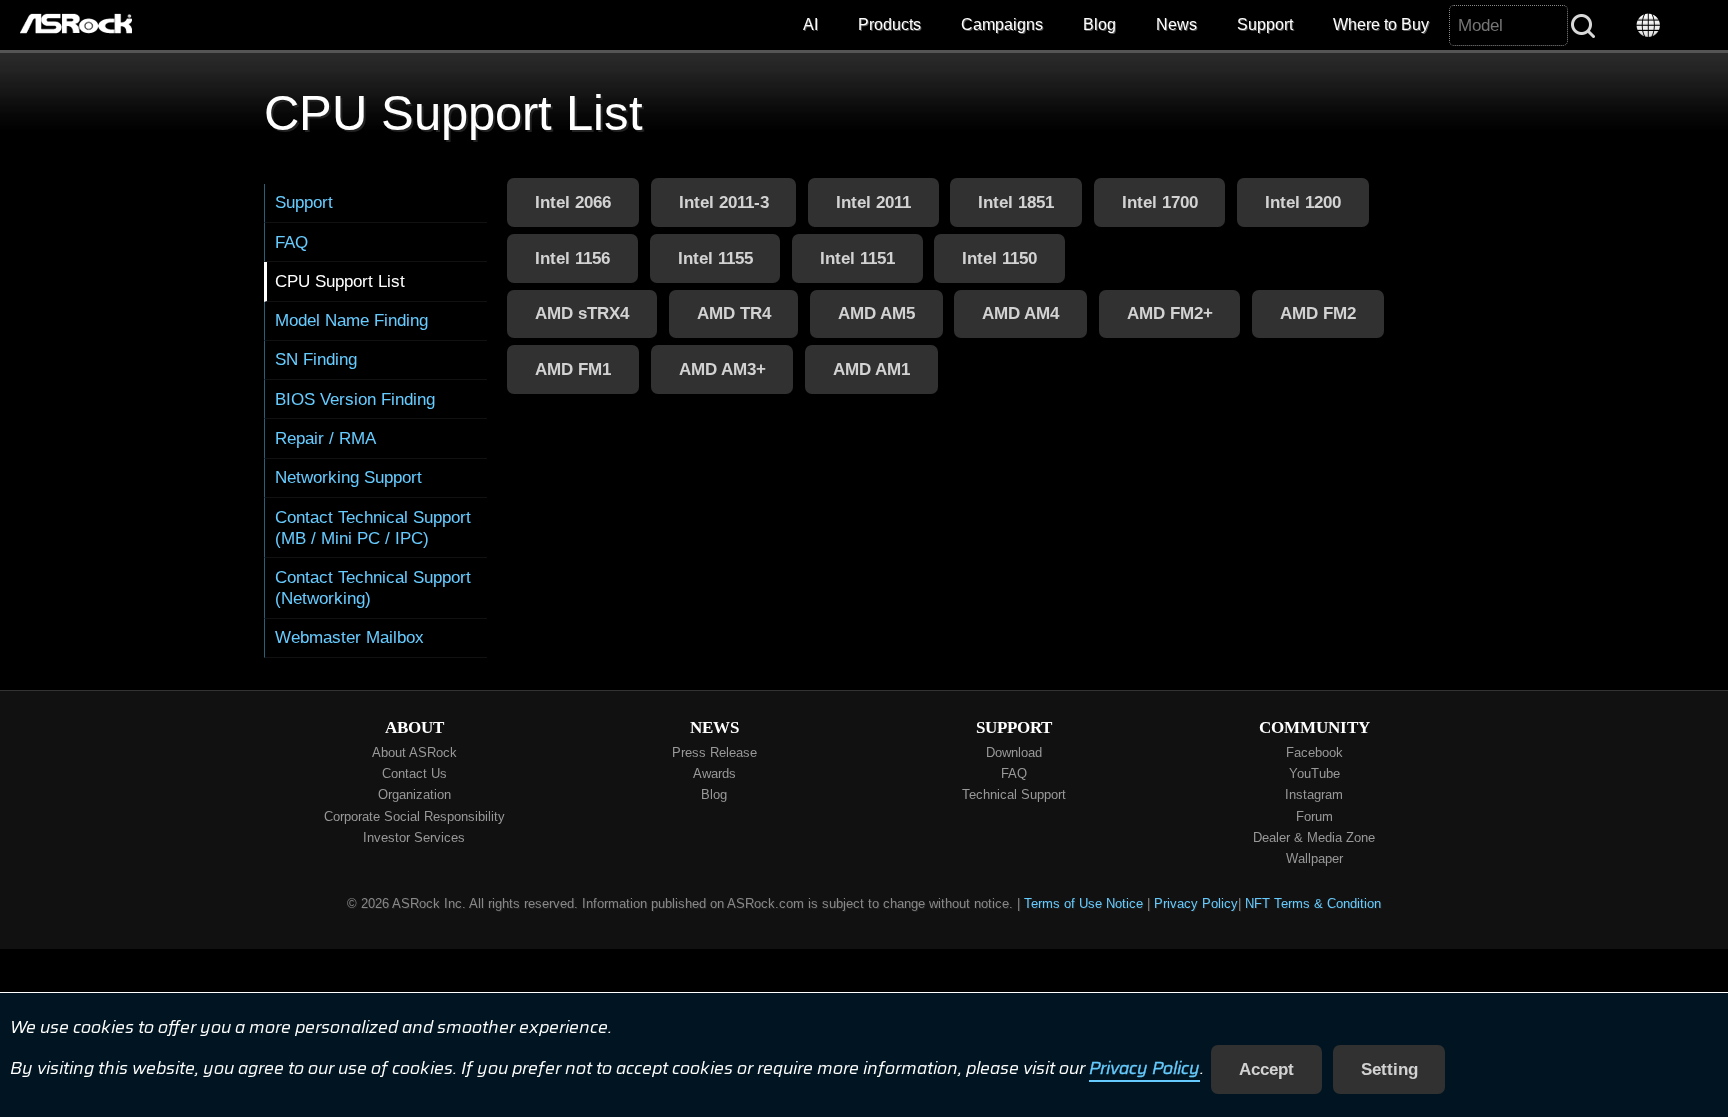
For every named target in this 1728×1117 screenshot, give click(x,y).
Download (1014, 752)
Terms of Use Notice (1083, 903)
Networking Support (348, 477)
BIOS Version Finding (355, 399)
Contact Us (414, 773)
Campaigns (1002, 24)
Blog (1099, 24)
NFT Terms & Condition (1313, 903)
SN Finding (316, 359)
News (1176, 24)
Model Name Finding (351, 320)
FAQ (291, 242)
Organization (414, 794)
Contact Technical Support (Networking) (373, 587)
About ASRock (414, 752)
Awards (714, 773)
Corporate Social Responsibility (414, 816)
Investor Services (414, 837)
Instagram (1314, 794)
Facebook (1314, 752)
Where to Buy (1381, 24)
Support (1265, 24)
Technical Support (1014, 794)
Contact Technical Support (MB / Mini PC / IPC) (373, 527)
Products (889, 24)
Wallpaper (1314, 858)
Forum (1314, 816)
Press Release (714, 752)
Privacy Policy (1144, 1069)
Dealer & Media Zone (1314, 837)
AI (810, 24)
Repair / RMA (325, 438)
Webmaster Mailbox (349, 637)
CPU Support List (340, 281)
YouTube (1314, 773)
